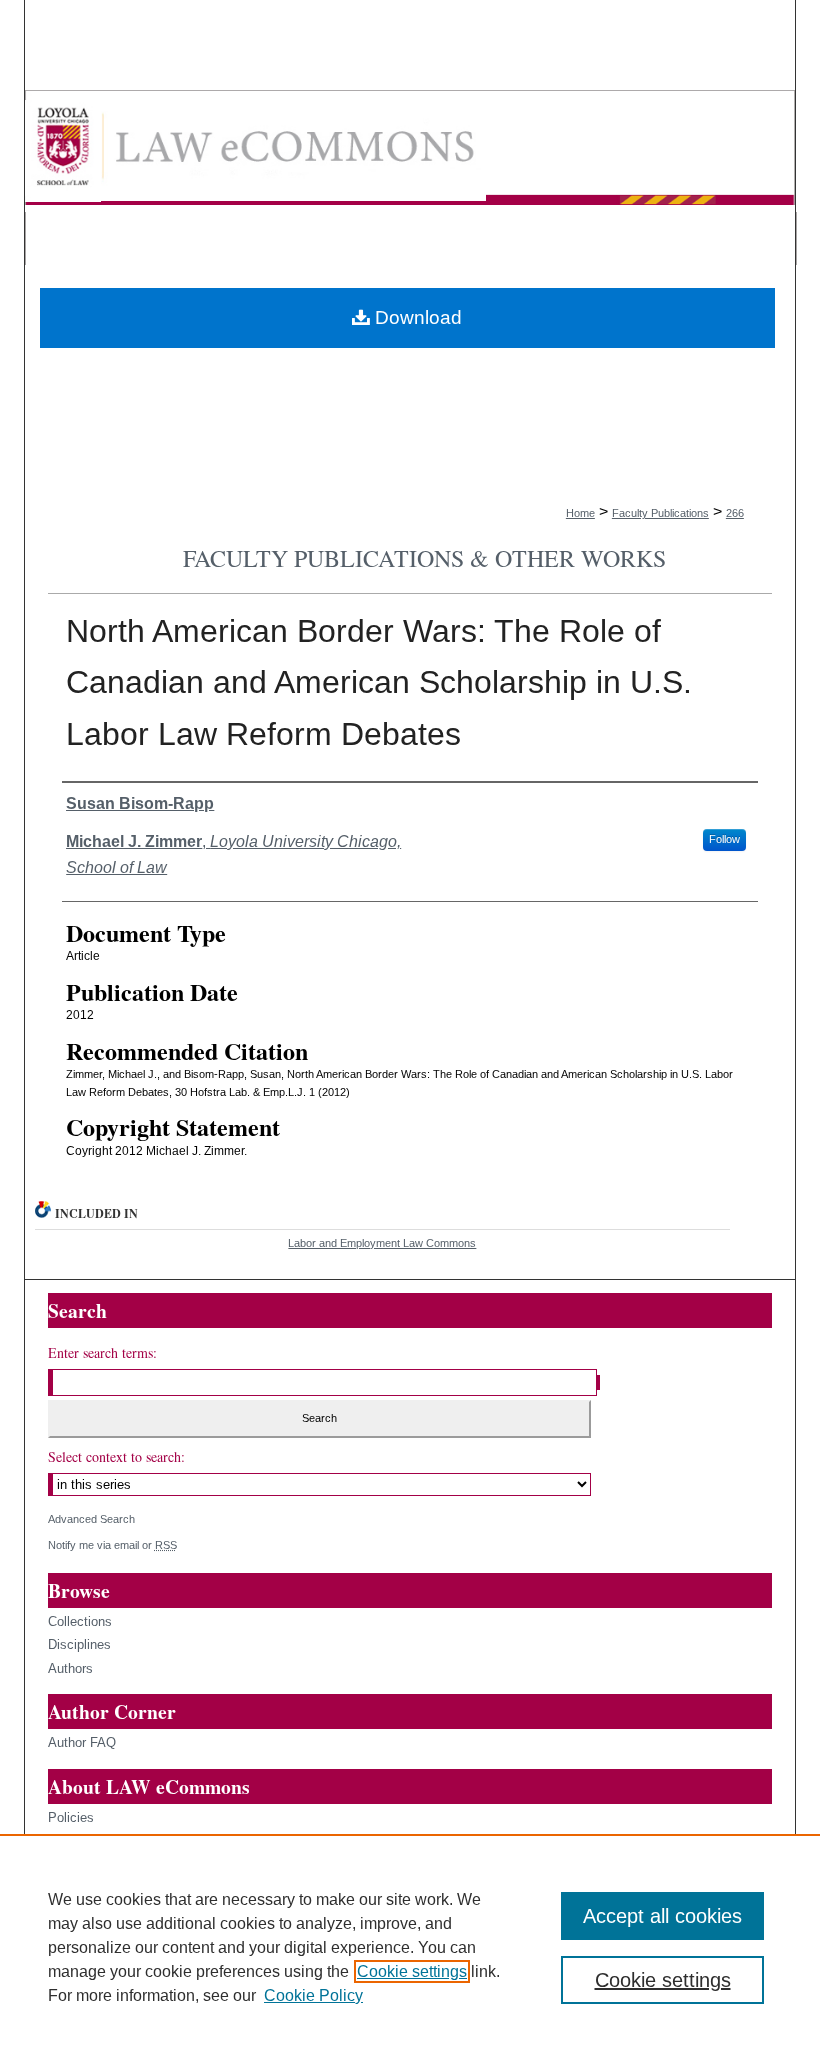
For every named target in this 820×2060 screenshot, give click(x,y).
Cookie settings (412, 1971)
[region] (410, 1947)
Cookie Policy (313, 1995)
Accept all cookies (662, 1916)
